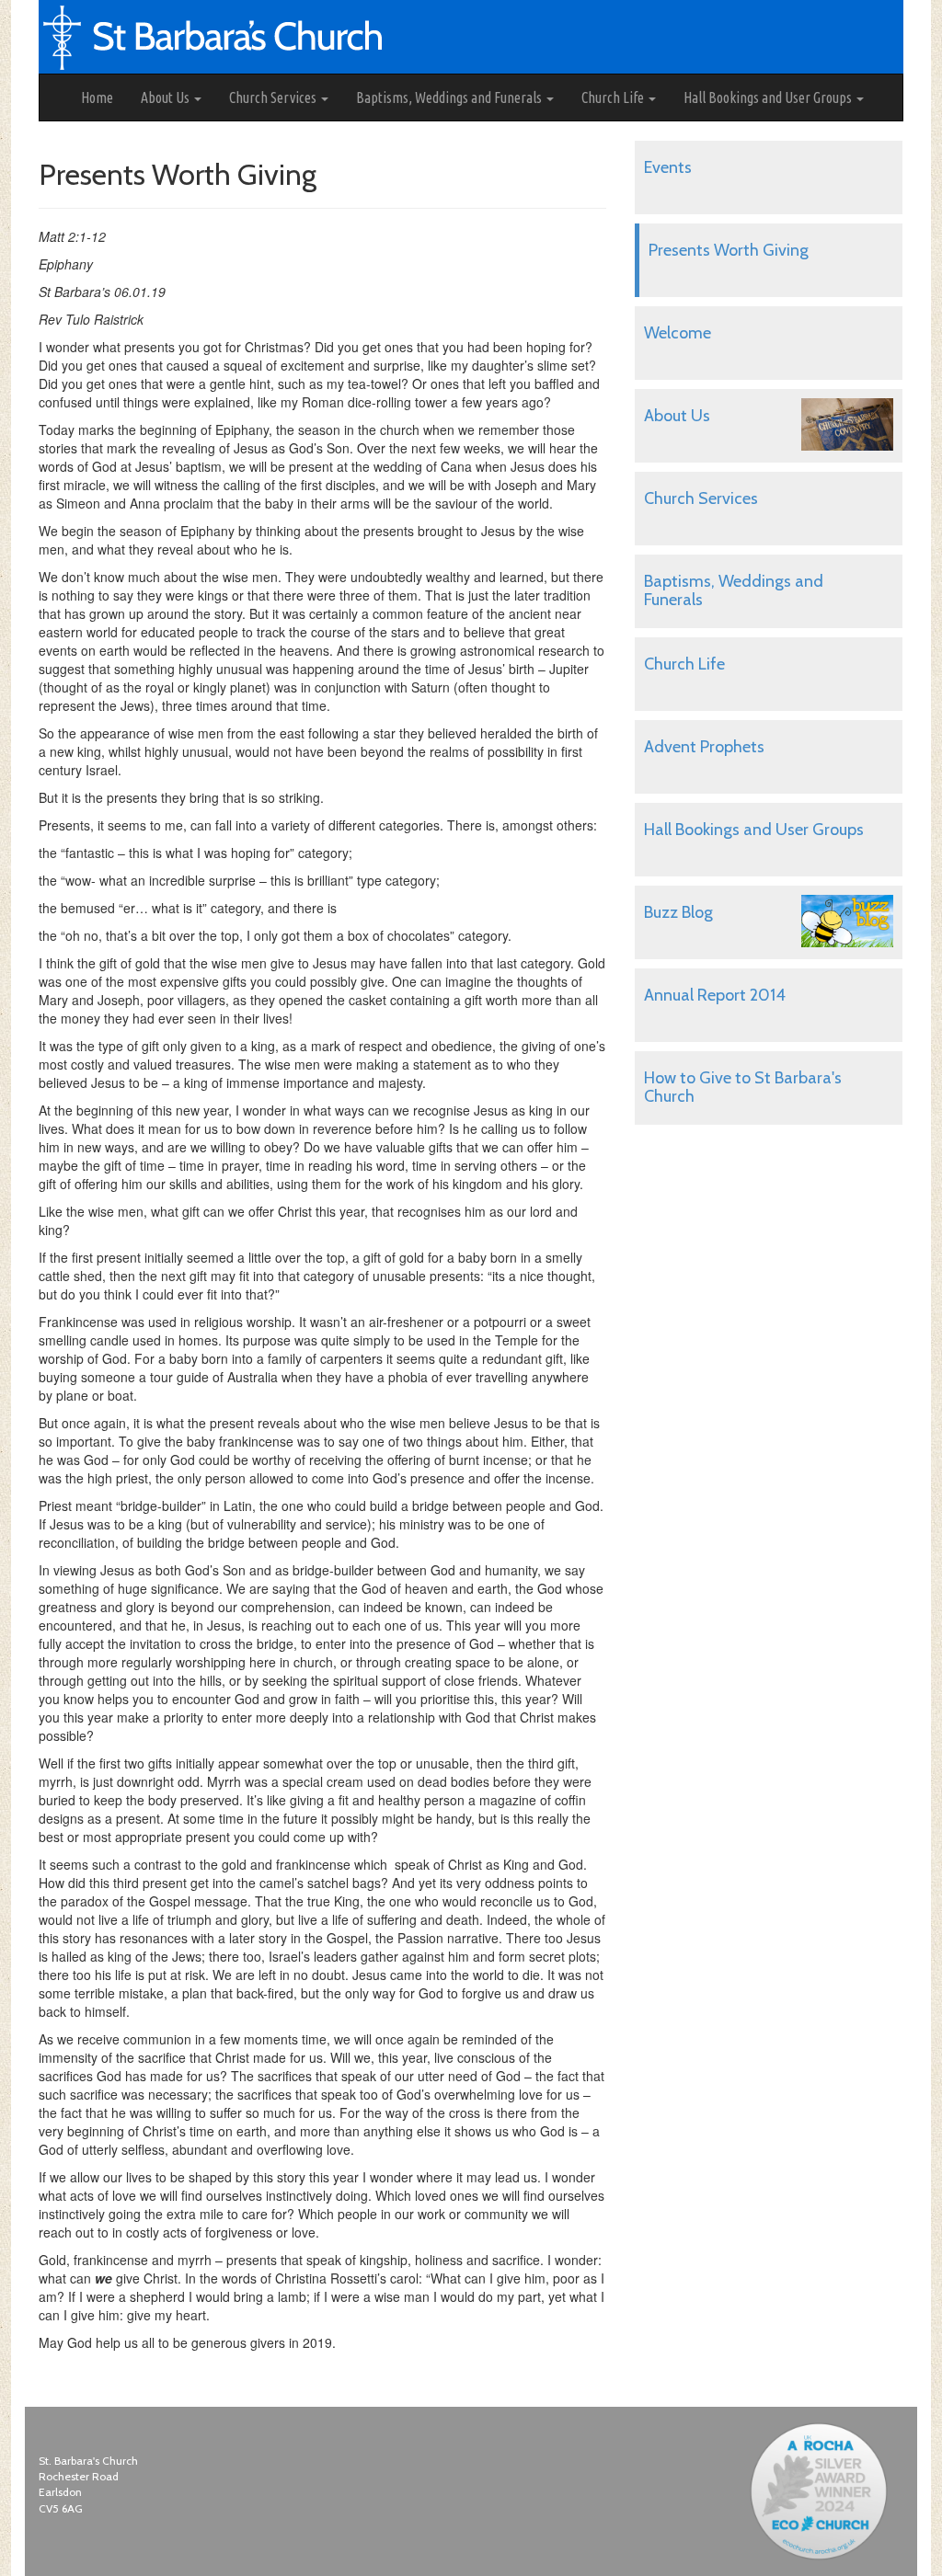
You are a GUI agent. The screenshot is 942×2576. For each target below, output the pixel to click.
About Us (167, 97)
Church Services (274, 97)
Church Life (614, 97)
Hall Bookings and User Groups (769, 97)
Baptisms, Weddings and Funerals (450, 97)
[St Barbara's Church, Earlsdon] (53, 97)
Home (97, 97)
